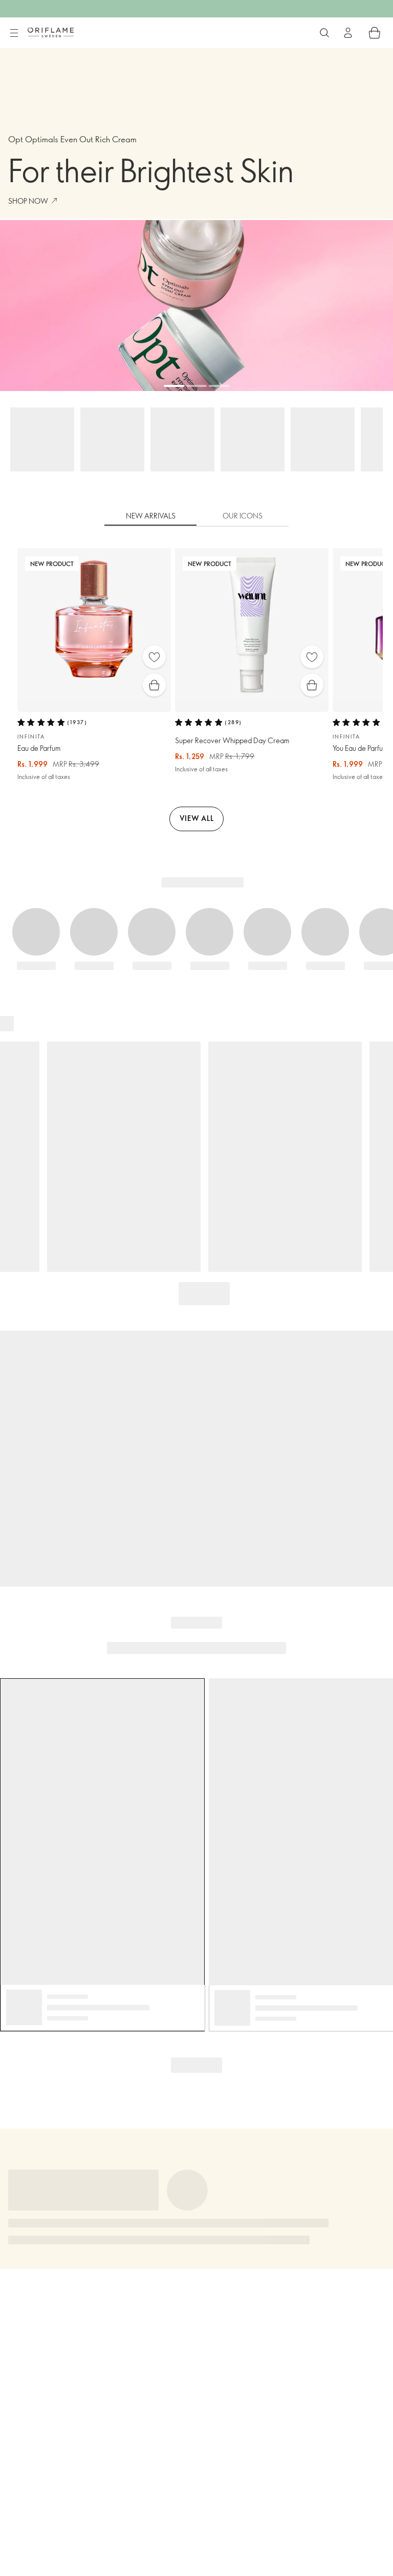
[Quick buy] (154, 685)
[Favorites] (154, 657)
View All (197, 818)
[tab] (150, 516)
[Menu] (14, 33)
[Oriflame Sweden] (51, 32)
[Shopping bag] (375, 33)
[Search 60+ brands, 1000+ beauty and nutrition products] (324, 33)
